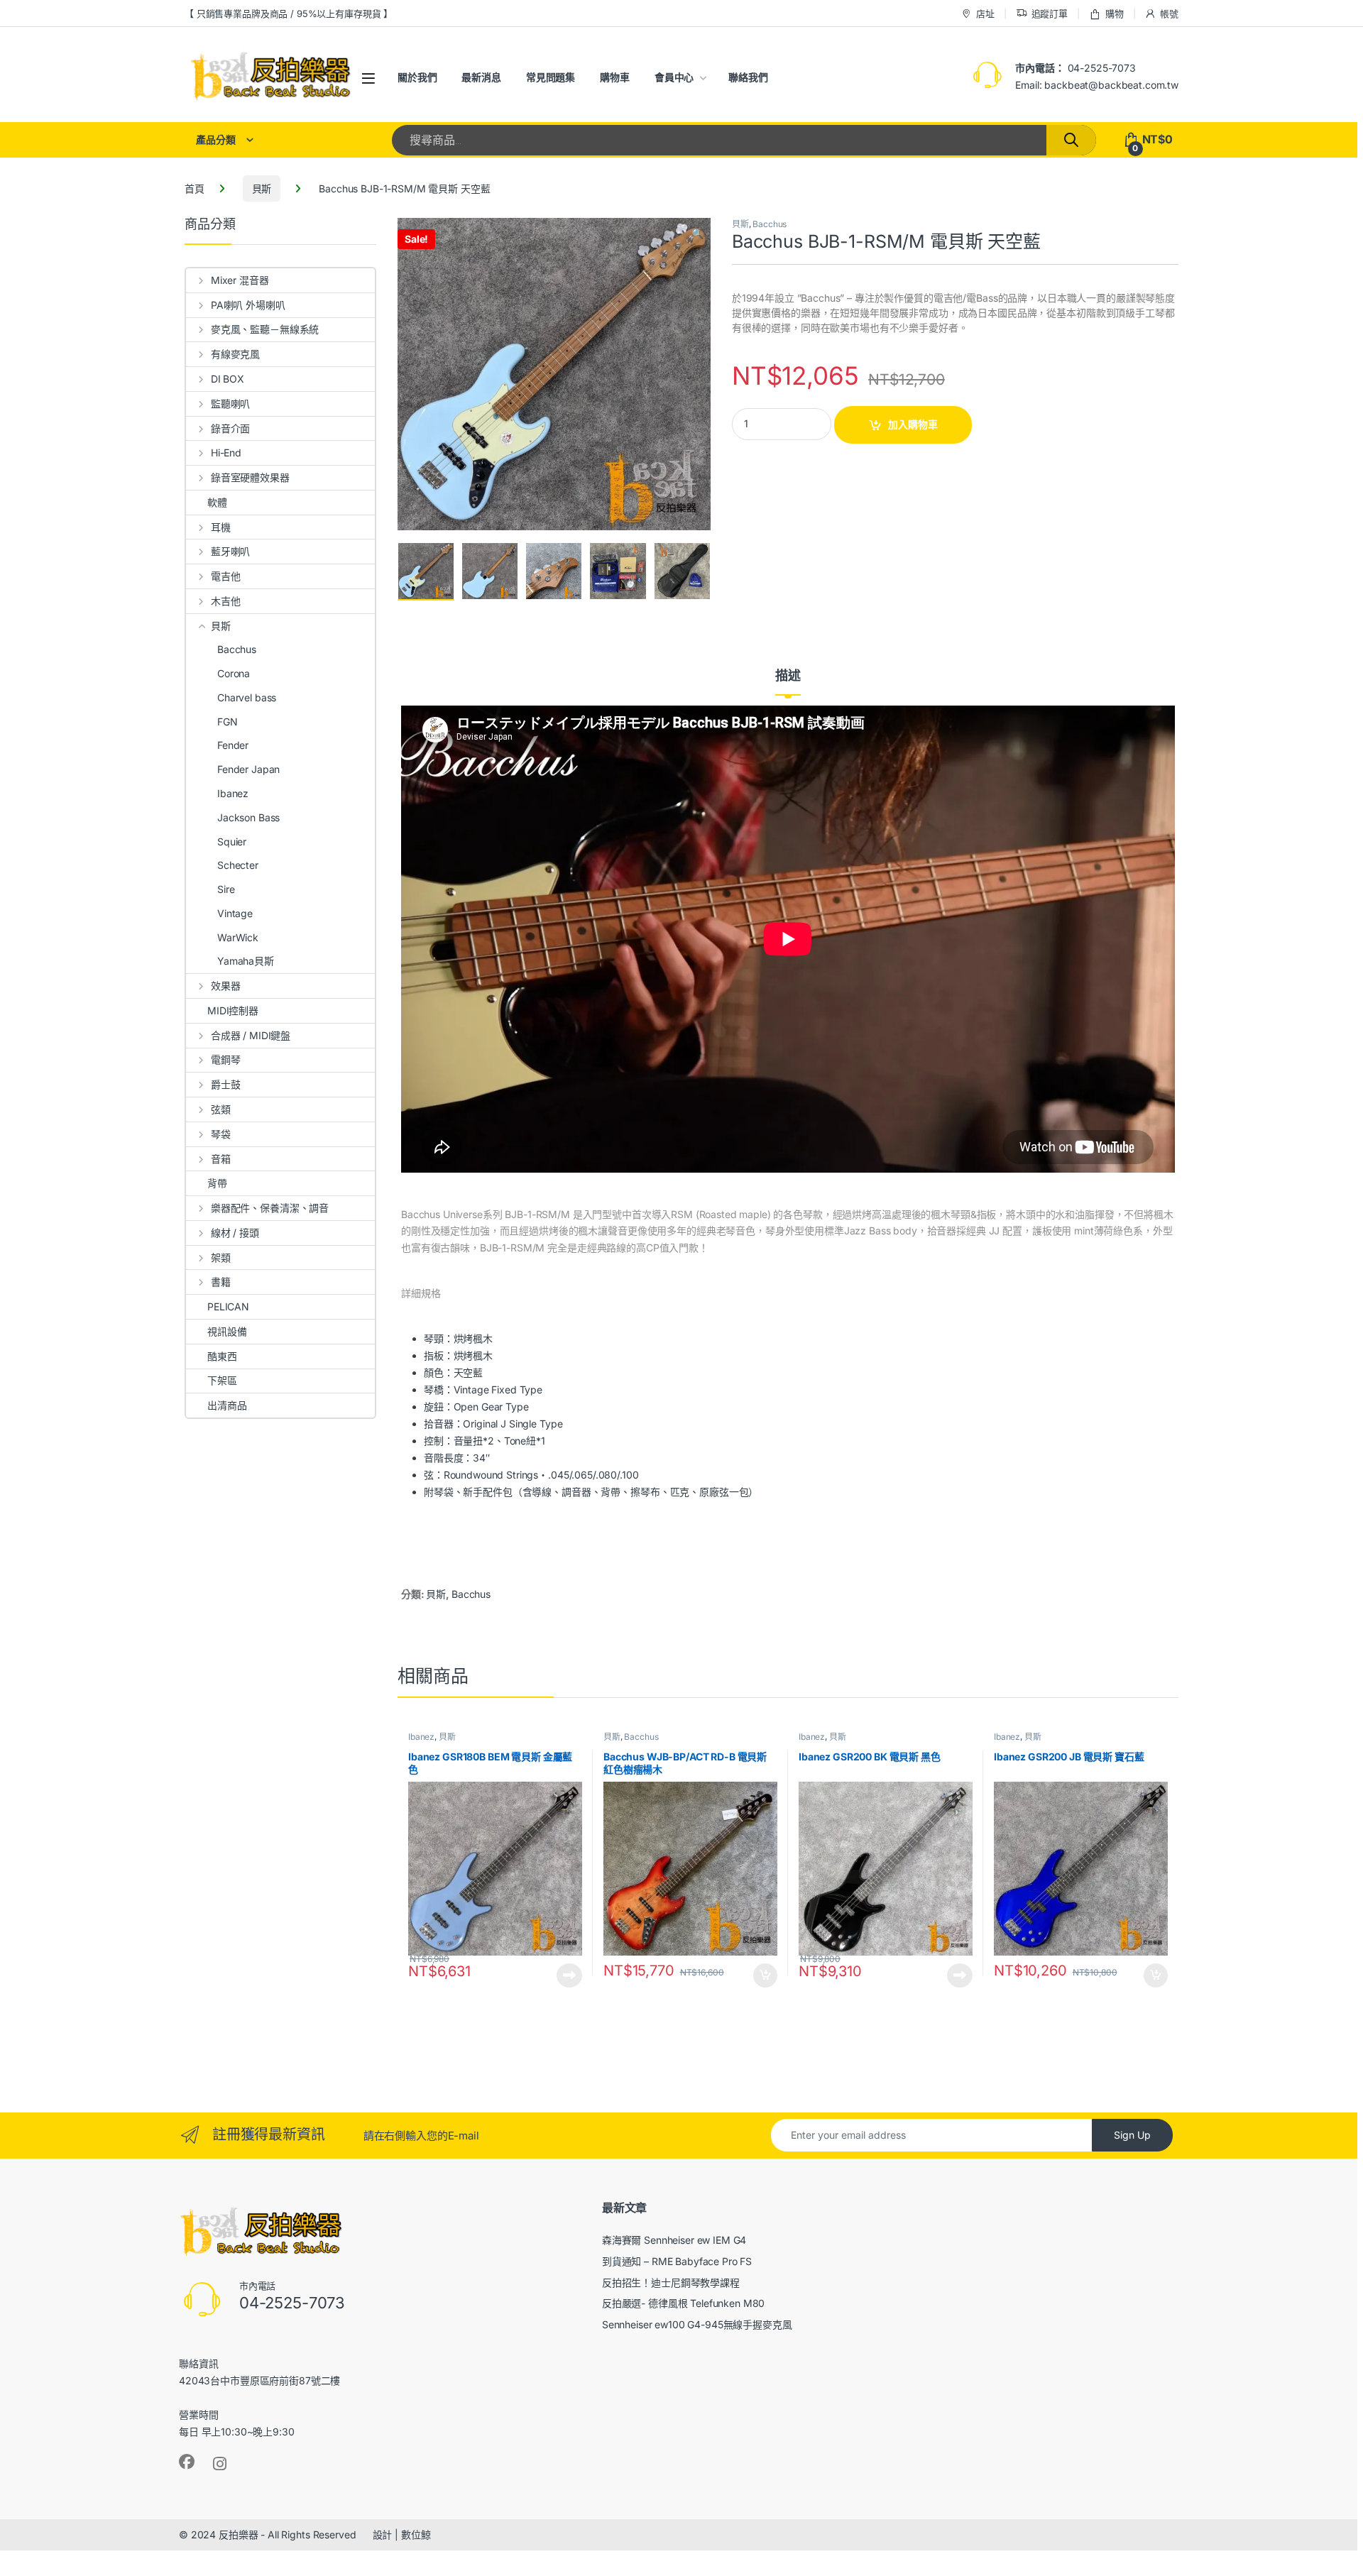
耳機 (221, 527)
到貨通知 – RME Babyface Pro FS (677, 2261)
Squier (232, 842)
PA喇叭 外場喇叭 (248, 305)
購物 (1115, 13)
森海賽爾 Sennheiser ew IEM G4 (674, 2240)
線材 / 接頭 (235, 1233)
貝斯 (262, 188)
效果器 (225, 986)
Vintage (235, 913)
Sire (226, 889)
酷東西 (222, 1356)
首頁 (195, 188)
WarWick (238, 937)
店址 (985, 13)
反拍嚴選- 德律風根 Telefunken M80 (684, 2303)
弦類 (221, 1109)
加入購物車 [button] (765, 1975)
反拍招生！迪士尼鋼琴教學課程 (671, 2282)
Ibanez (421, 1737)
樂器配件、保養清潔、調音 (270, 1208)
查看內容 (569, 1975)
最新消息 (481, 77)
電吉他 (225, 576)
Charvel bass (247, 697)
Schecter (238, 865)
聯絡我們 (748, 77)
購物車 (615, 77)
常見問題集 (551, 77)
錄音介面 (230, 428)
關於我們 (417, 77)
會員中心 (674, 77)
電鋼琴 (225, 1059)
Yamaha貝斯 (246, 961)
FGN (228, 722)
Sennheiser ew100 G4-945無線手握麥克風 (697, 2324)
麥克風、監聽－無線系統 (265, 329)
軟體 (217, 502)
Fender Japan (248, 769)
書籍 (221, 1282)
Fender (233, 745)
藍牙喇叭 (230, 551)
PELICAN (228, 1306)
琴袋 (221, 1134)
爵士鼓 (225, 1084)
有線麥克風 (235, 354)
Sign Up (1132, 2135)
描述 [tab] (788, 676)
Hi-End (226, 453)
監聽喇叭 (230, 404)
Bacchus (770, 224)
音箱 (221, 1159)
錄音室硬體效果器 (250, 477)
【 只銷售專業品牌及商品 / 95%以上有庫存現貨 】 (289, 13)
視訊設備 (227, 1331)
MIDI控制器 (233, 1010)
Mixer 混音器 (240, 280)
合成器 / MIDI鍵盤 (251, 1035)
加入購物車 (913, 424)
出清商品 (227, 1405)
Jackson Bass (248, 817)
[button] (697, 234)
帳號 (1169, 13)
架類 (221, 1257)
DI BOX (228, 379)
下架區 (222, 1380)
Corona (234, 673)
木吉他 (225, 601)
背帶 (217, 1183)
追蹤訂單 (1050, 13)
